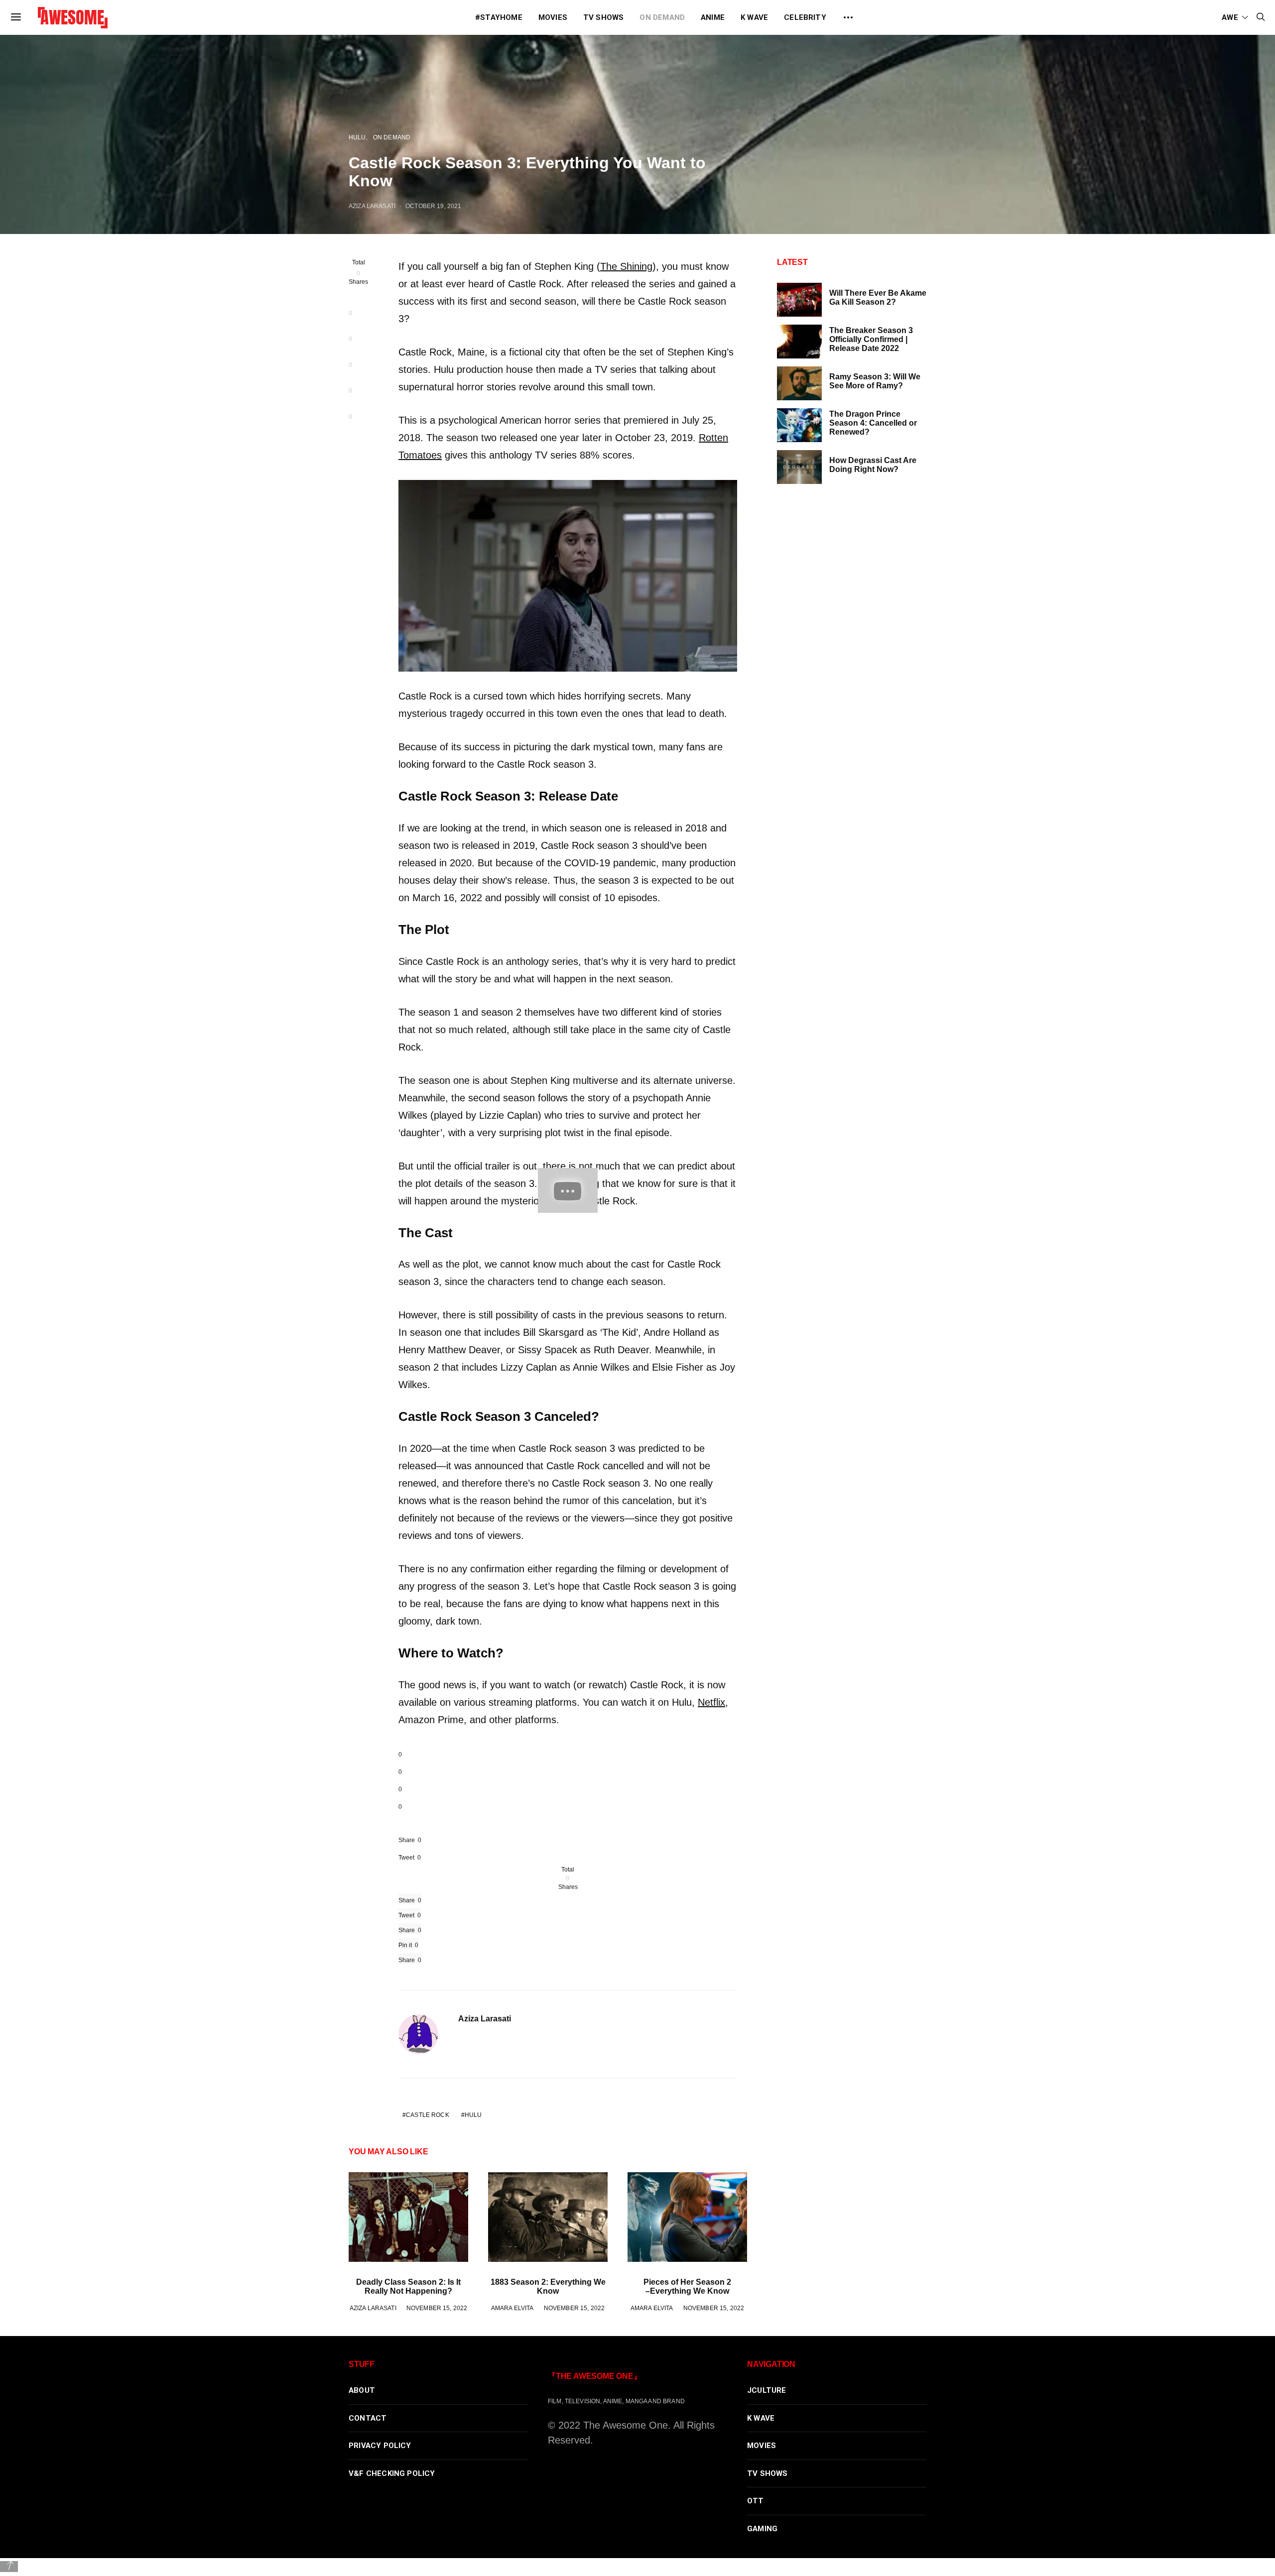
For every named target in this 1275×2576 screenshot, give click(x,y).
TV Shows (604, 17)
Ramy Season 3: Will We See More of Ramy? (875, 381)
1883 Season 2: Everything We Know (548, 2286)
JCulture (767, 2390)
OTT (756, 2501)
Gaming (762, 2529)
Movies (553, 17)
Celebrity (805, 17)
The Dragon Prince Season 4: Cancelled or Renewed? (873, 423)
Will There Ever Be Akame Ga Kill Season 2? (878, 297)
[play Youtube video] (568, 1191)
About (362, 2390)
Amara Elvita (512, 2308)
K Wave (754, 17)
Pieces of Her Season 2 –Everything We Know (687, 2286)
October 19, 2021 (433, 206)
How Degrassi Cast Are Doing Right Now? (873, 465)
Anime (713, 17)
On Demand (662, 17)
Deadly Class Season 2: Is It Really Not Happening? (408, 2286)
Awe (1230, 17)
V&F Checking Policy (392, 2473)
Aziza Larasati (372, 206)
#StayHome (499, 17)
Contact (368, 2418)
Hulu (357, 137)
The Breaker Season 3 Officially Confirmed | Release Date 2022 (871, 339)
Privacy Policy (380, 2446)
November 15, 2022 (437, 2308)
